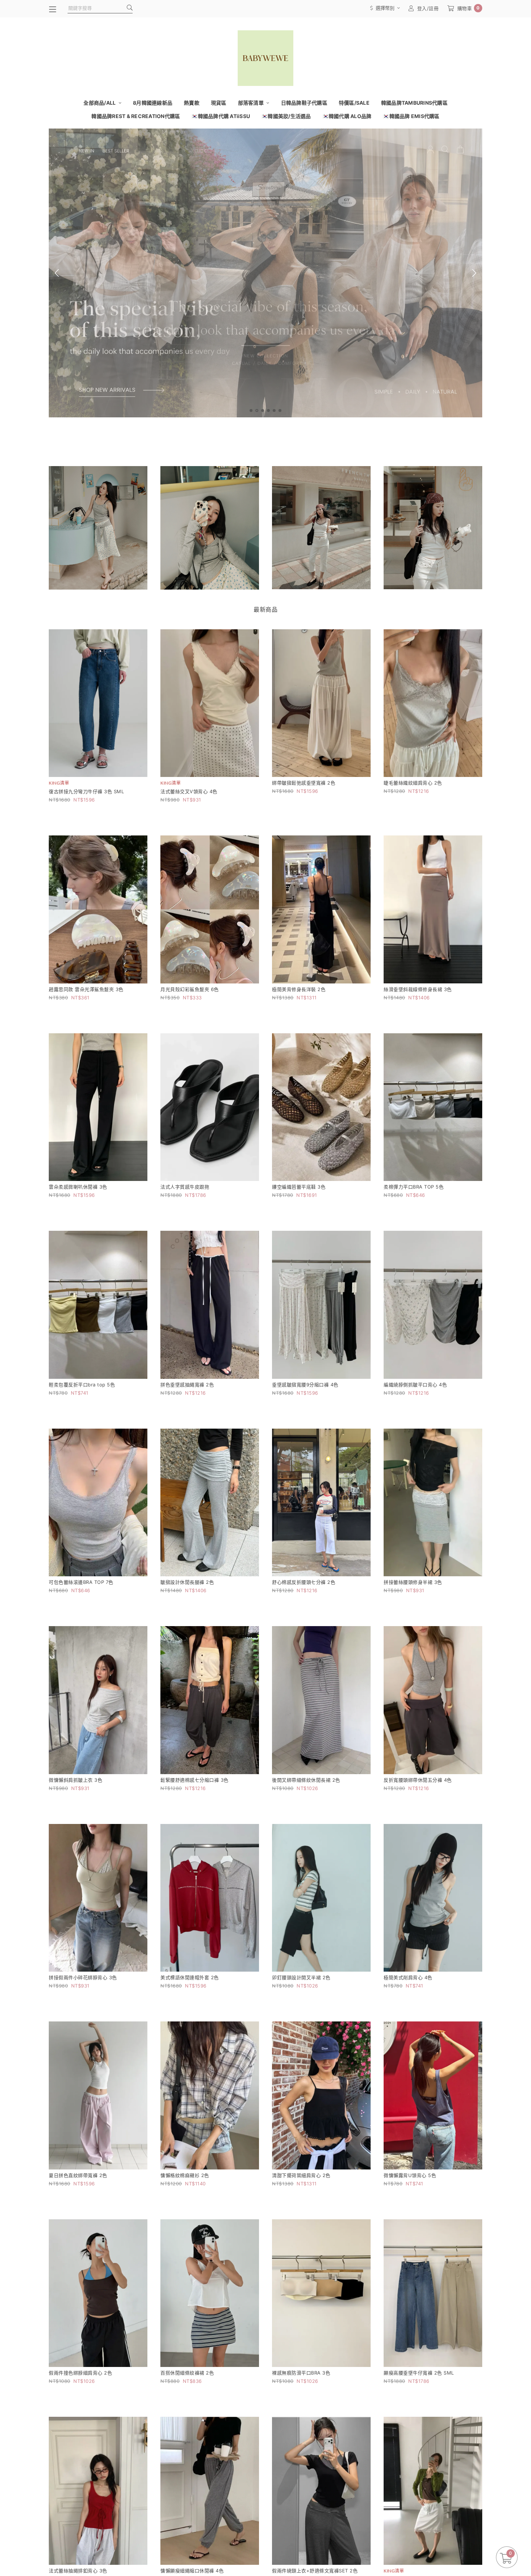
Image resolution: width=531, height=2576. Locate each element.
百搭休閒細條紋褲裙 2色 (187, 2373)
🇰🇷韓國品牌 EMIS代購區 (411, 116)
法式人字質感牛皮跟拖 (185, 1187)
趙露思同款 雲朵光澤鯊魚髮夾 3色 (86, 989)
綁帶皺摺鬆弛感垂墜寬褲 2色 (304, 783)
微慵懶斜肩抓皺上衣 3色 (75, 1780)
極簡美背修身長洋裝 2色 (299, 989)
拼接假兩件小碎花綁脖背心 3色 (83, 1977)
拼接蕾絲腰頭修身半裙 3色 (413, 1582)
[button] (251, 410)
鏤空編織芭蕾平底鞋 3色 (299, 1187)
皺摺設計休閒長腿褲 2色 (187, 1582)
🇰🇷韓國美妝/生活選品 (286, 116)
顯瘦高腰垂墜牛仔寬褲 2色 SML (419, 2373)
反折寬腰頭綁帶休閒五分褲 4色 (418, 1780)
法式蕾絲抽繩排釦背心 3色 (78, 2571)
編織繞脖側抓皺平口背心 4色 (415, 1385)
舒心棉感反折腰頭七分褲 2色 (304, 1582)
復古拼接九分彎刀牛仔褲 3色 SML (86, 791)
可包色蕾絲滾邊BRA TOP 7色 (81, 1582)
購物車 (469, 8)
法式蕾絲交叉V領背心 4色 (189, 791)
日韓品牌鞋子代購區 (304, 103)
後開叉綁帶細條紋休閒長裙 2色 (306, 1780)
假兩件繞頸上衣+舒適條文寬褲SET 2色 (315, 2571)
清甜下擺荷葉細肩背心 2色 (301, 2175)
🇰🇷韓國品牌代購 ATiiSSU (221, 116)
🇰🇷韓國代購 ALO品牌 (347, 116)
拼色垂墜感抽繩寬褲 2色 (187, 1385)
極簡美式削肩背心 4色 (408, 1977)
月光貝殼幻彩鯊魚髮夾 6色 (190, 989)
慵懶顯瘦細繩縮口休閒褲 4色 (192, 2571)
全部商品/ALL (100, 103)
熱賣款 (192, 103)
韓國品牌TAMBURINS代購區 (414, 103)
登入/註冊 (428, 8)
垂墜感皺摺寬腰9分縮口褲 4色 (305, 1385)
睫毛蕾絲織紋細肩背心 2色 (413, 783)
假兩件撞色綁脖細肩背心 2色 (80, 2373)
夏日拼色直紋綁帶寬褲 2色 (78, 2175)
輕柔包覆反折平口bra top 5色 (82, 1385)
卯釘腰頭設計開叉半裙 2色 (301, 1977)
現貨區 (219, 103)
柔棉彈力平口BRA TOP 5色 (414, 1187)
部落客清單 (252, 103)
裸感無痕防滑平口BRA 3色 (301, 2373)
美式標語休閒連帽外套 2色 (190, 1977)
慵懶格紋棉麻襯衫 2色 (185, 2175)
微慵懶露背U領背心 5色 (410, 2175)
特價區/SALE (354, 103)
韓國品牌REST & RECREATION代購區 (136, 116)
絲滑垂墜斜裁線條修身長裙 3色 (418, 989)
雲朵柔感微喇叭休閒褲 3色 (78, 1187)
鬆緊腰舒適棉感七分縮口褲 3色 (195, 1780)
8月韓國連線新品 (153, 103)
